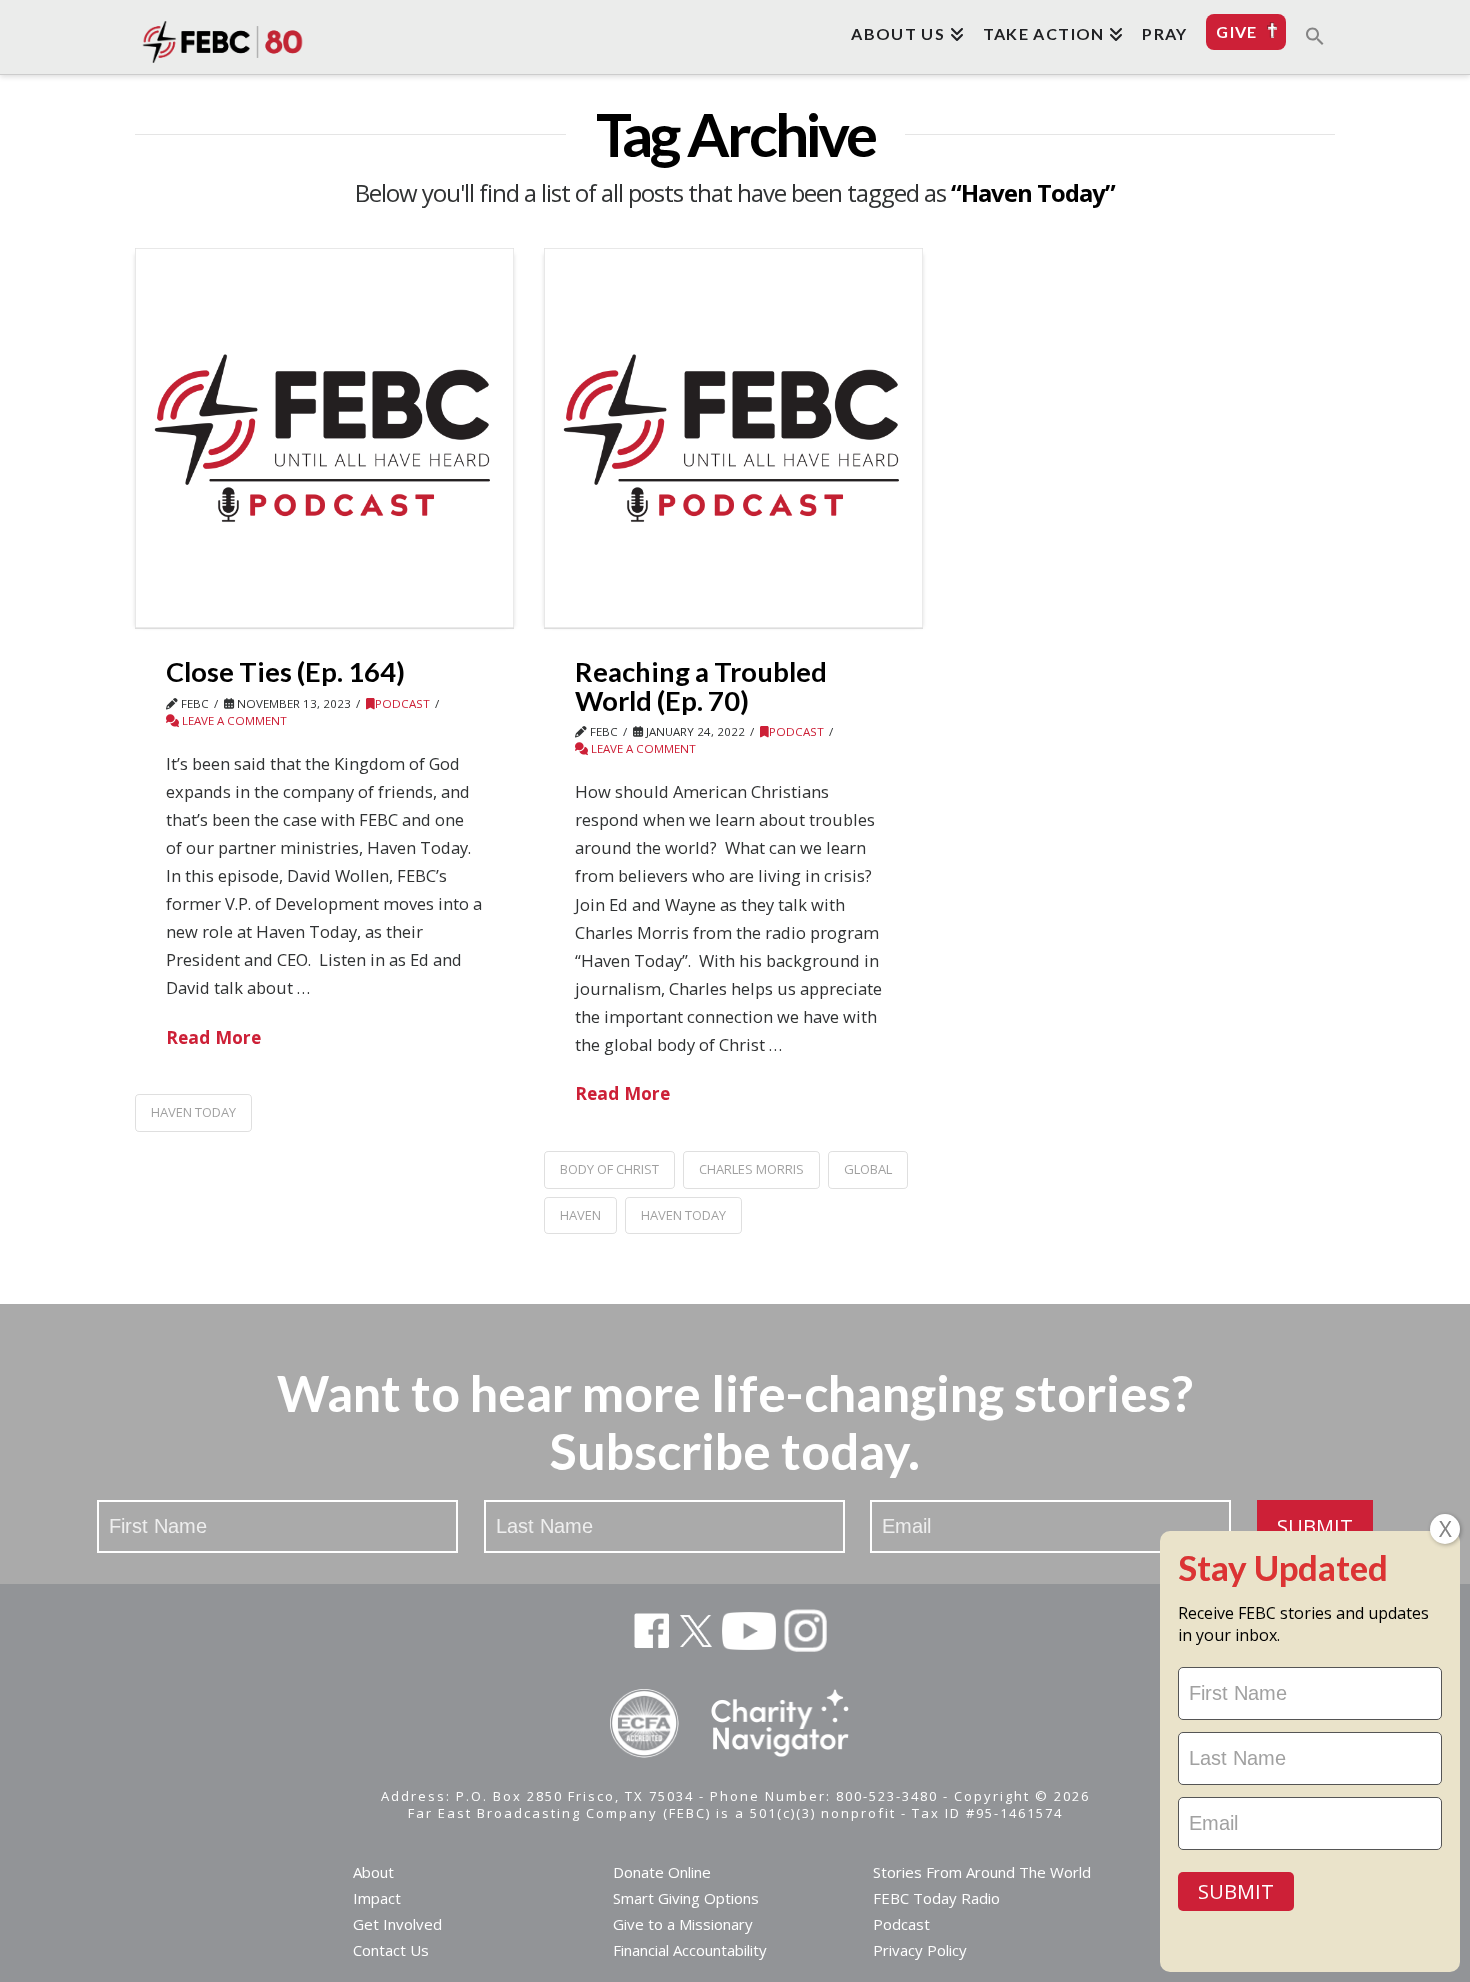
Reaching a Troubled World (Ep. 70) (701, 686)
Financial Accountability (690, 1950)
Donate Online (662, 1872)
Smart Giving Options (686, 1898)
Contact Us (391, 1950)
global (868, 1169)
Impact (377, 1898)
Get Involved (397, 1924)
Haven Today (193, 1112)
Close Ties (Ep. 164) (285, 671)
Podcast (402, 703)
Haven (580, 1215)
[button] (1315, 35)
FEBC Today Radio (936, 1898)
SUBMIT (1315, 1526)
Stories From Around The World (982, 1872)
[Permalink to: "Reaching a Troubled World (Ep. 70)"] (733, 437)
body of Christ (609, 1169)
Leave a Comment (233, 720)
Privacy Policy (920, 1950)
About (373, 1872)
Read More (213, 1037)
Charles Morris (751, 1169)
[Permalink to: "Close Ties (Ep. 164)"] (324, 437)
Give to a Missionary (683, 1924)
